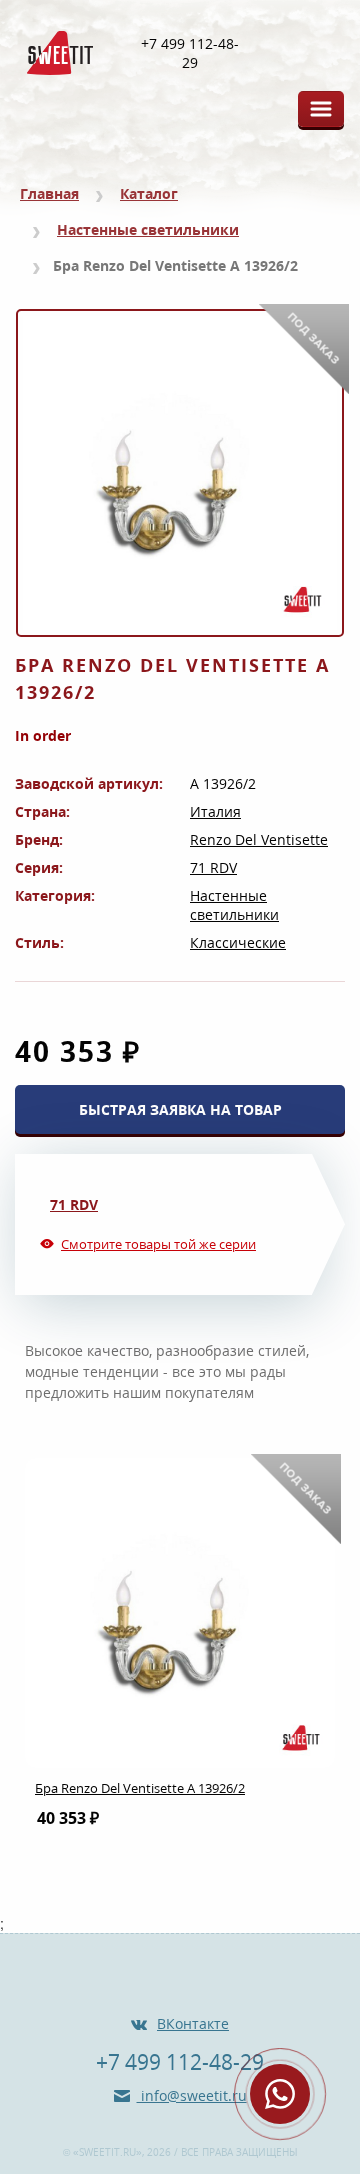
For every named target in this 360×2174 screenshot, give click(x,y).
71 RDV (213, 867)
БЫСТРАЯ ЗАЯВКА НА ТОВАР (180, 1109)
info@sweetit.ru (192, 2095)
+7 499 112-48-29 (190, 53)
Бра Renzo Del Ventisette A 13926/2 (140, 1788)
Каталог (149, 193)
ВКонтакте (193, 2023)
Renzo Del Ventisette (259, 839)
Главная (49, 193)
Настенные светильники (148, 229)
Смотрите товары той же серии (158, 1244)
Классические (238, 942)
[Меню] (321, 109)
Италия (215, 811)
